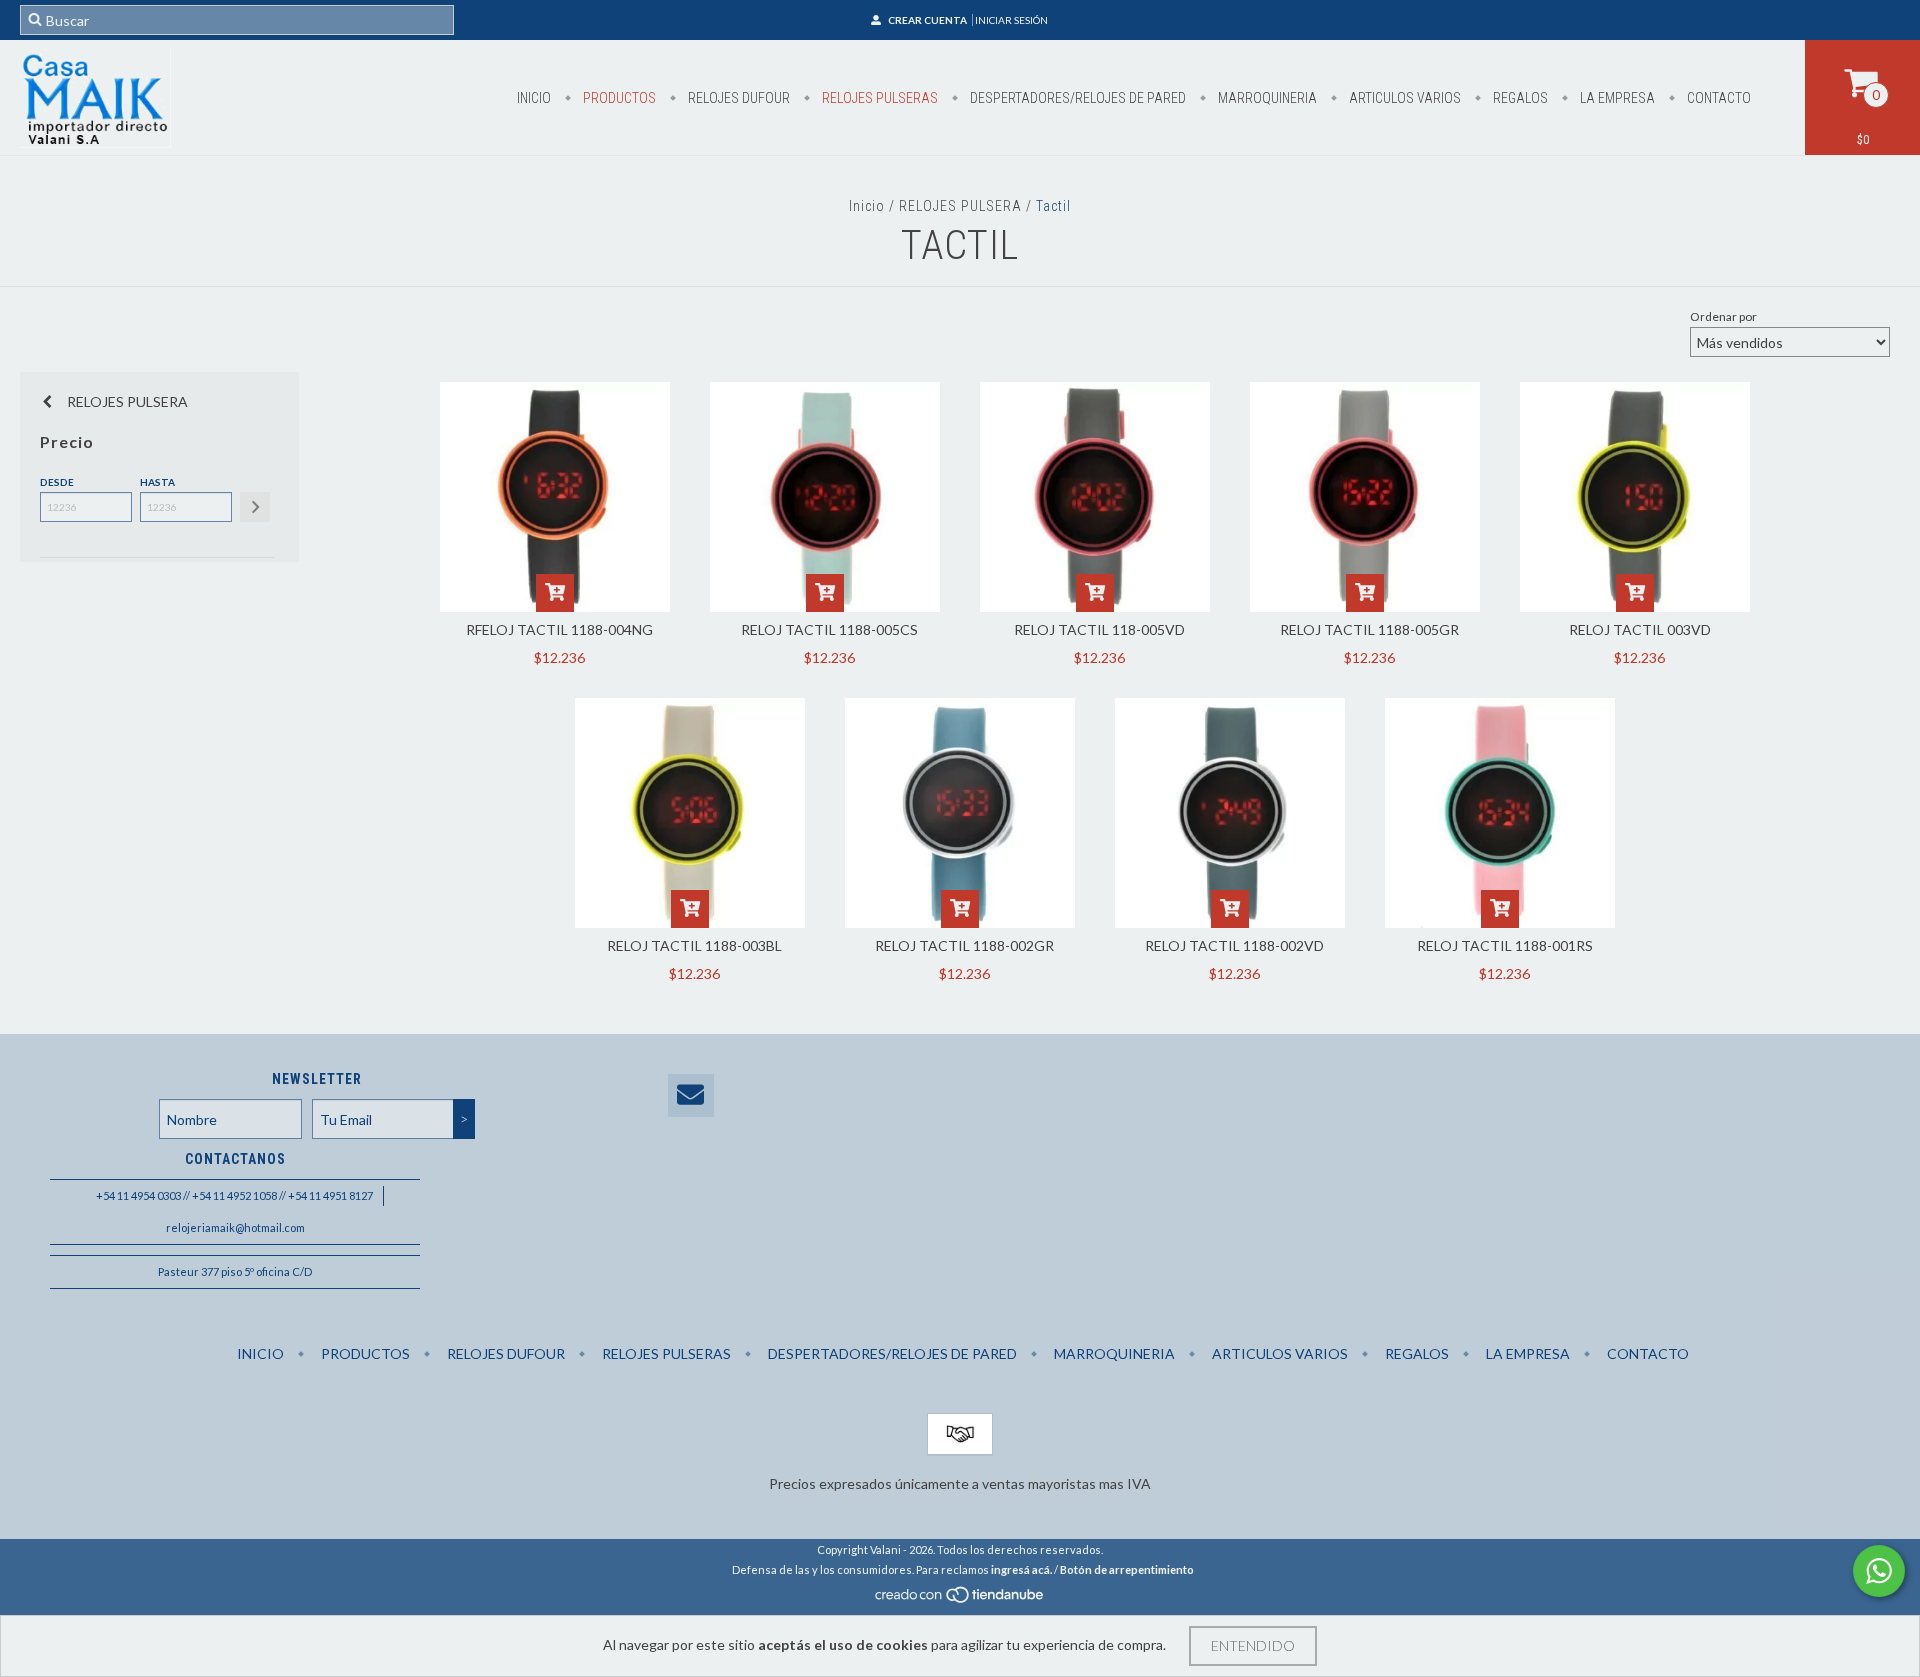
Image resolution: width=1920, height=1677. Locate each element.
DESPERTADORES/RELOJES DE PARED (1076, 98)
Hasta (157, 482)
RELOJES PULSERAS (878, 98)
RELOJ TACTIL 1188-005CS (829, 629)
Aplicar (255, 507)
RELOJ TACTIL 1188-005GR (1369, 629)
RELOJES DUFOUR (737, 98)
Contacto (1717, 98)
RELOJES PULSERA (960, 206)
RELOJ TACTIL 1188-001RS (1505, 945)
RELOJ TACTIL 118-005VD (1099, 629)
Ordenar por (1723, 316)
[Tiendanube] (960, 1599)
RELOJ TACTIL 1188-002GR (964, 945)
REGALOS (1519, 98)
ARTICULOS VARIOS (1403, 98)
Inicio (534, 98)
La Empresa (1616, 98)
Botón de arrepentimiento (1127, 1569)
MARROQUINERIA (1266, 98)
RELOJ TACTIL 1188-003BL (694, 945)
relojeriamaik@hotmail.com (235, 1227)
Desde (57, 482)
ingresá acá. (1021, 1569)
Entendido (1253, 1645)
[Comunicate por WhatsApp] (1879, 1571)
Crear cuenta (927, 20)
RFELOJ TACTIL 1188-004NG (559, 629)
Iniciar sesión (1011, 20)
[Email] (691, 1095)
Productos (618, 98)
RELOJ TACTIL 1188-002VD (1234, 945)
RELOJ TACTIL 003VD (1640, 629)
